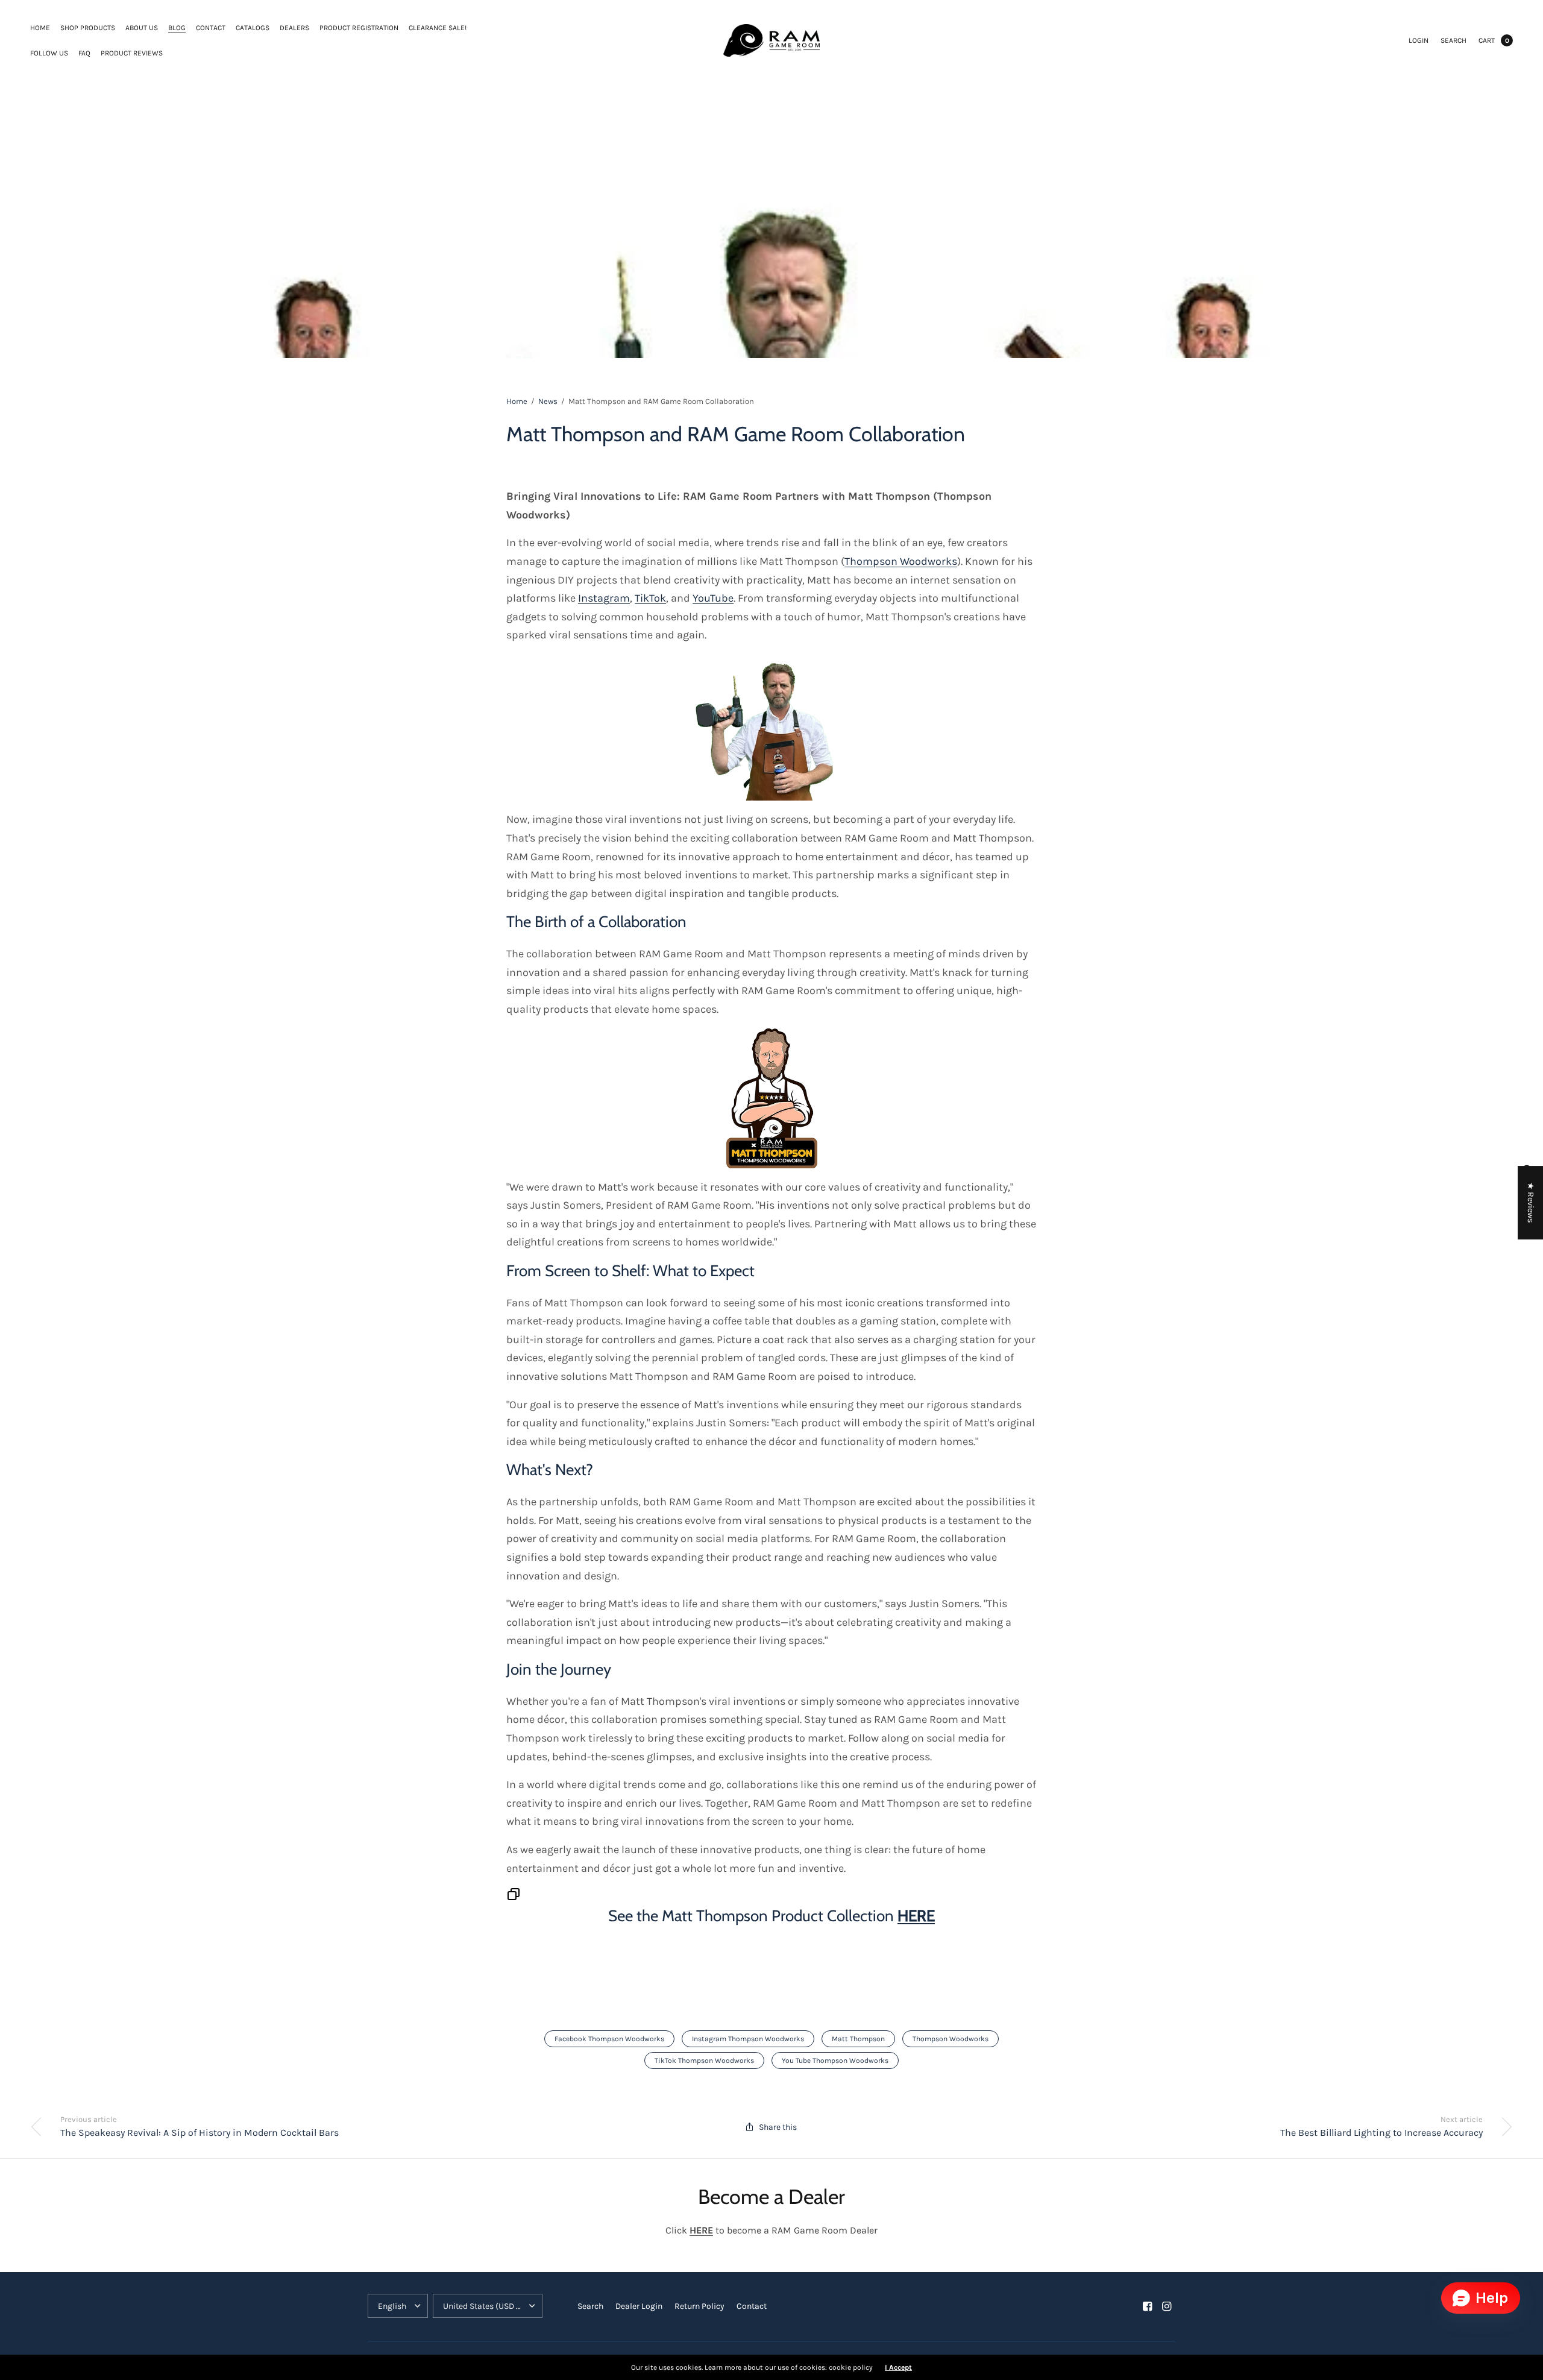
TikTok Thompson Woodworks (704, 2060)
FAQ (84, 53)
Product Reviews (132, 53)
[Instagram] (1167, 2306)
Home (40, 28)
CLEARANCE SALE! (438, 28)
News (548, 401)
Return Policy (699, 2306)
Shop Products (88, 28)
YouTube (713, 598)
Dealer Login (639, 2306)
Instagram (604, 598)
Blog (177, 28)
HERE (916, 1916)
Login (1419, 40)
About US (142, 28)
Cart (1487, 40)
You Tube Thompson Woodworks (835, 2060)
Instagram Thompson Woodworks (748, 2039)
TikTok (650, 598)
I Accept (898, 2367)
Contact (211, 28)
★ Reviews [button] (1531, 1203)
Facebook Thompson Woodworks (609, 2039)
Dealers (294, 28)
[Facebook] (1148, 2306)
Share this (778, 2127)
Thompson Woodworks (901, 561)
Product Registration (359, 28)
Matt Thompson (858, 2039)
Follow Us (49, 53)
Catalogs (253, 28)
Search (1453, 40)
